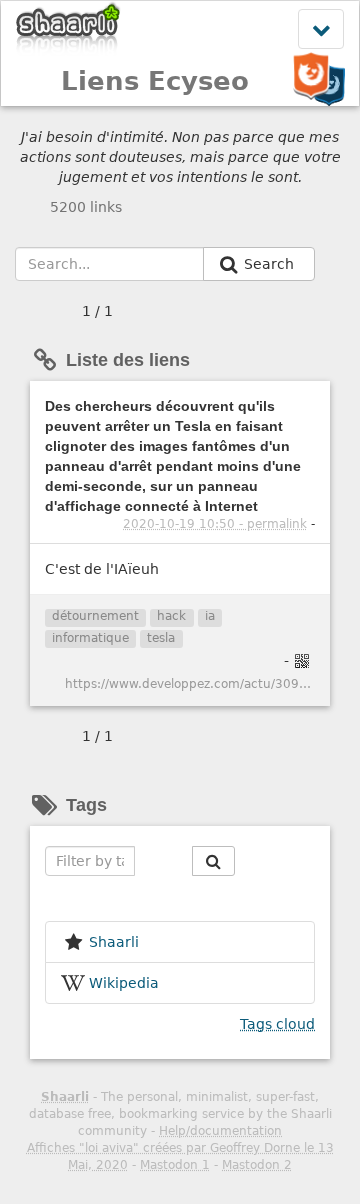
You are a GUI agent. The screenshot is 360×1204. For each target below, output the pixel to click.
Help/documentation (220, 1131)
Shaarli (65, 1097)
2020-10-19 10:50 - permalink (215, 524)
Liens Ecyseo (155, 81)
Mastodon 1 (175, 1165)
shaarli (114, 942)
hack (171, 616)
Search (271, 264)
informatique (90, 638)
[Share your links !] (68, 28)
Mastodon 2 (257, 1165)
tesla (161, 638)
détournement (95, 616)
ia (210, 616)
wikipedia (124, 983)
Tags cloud (277, 1024)
